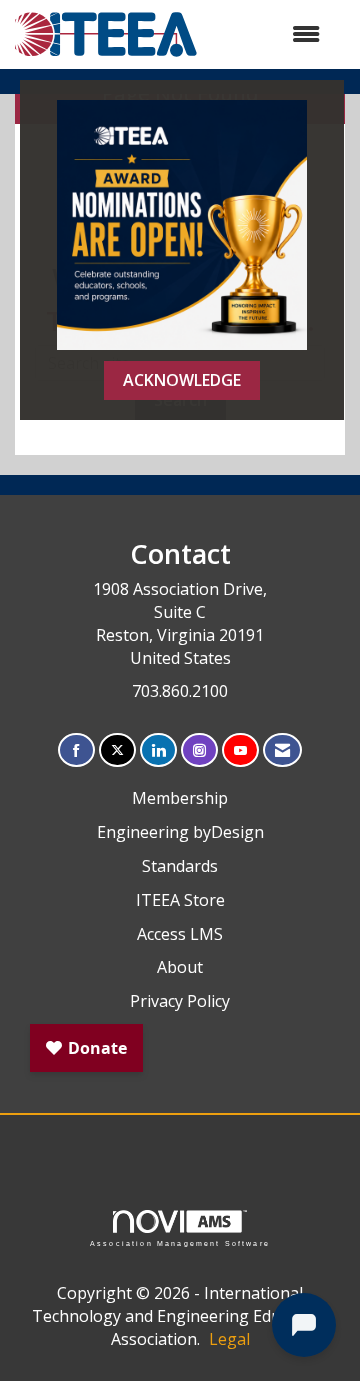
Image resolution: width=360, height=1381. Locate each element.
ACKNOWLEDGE (182, 380)
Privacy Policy (180, 1001)
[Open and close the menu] (269, 34)
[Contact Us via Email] (282, 750)
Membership (180, 798)
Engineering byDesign (180, 832)
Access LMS (180, 934)
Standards (180, 866)
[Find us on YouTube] (240, 750)
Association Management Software (180, 1243)
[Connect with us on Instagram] (199, 750)
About (180, 967)
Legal (229, 1339)
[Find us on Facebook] (76, 750)
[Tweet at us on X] (117, 750)
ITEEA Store (180, 900)
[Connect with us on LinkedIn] (158, 750)
